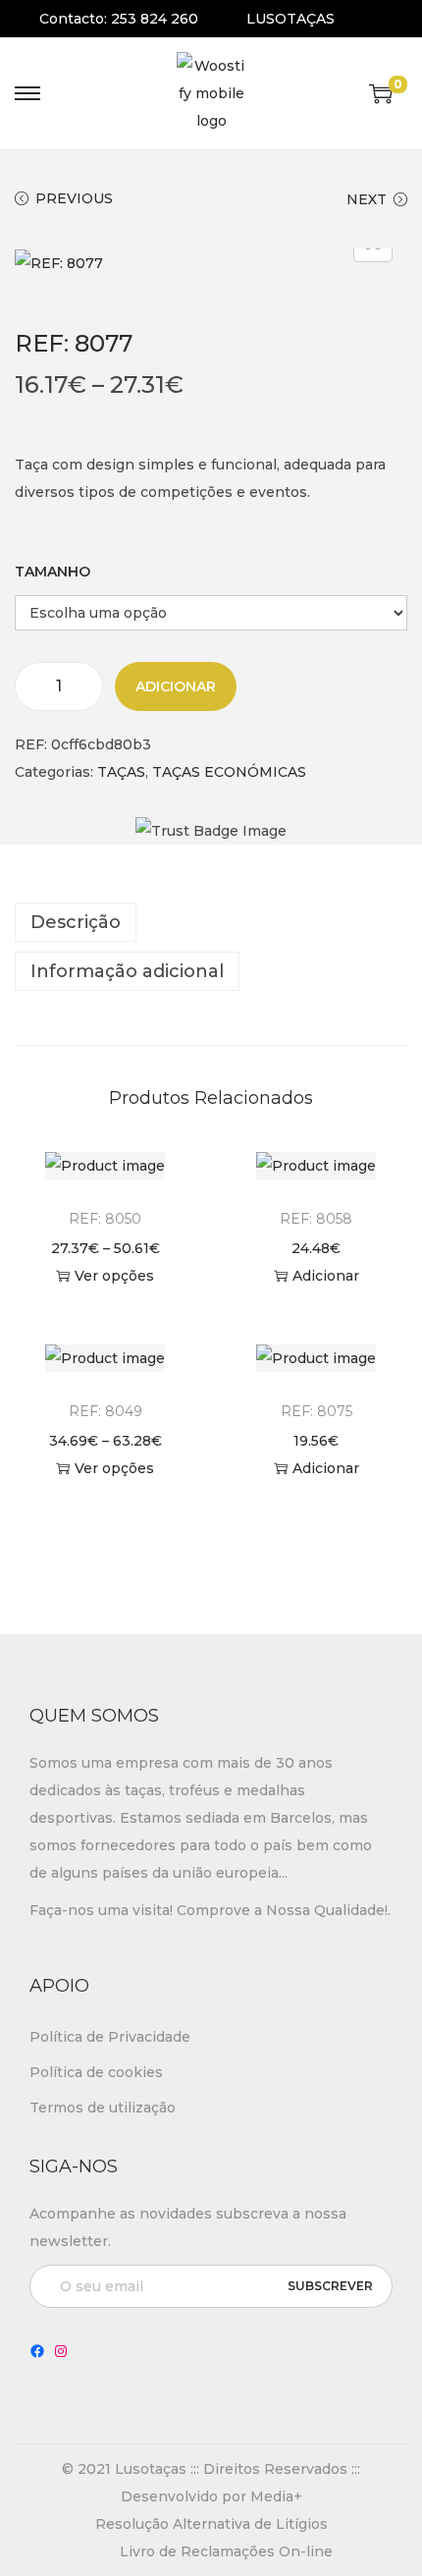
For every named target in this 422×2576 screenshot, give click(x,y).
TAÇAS (121, 772)
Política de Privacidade (110, 2037)
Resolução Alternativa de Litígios (211, 2524)
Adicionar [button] (326, 1276)
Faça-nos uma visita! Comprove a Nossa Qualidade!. (210, 1910)
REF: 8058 (316, 1219)
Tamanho (53, 572)
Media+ (276, 2496)
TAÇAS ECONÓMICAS (229, 772)
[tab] (211, 922)
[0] (381, 93)
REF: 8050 (105, 1219)
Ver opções (114, 1276)
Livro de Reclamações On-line (226, 2551)
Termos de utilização (103, 2108)
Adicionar (176, 686)
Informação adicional (127, 971)
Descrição (76, 922)
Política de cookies (96, 2072)
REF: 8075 (316, 1411)
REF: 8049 (105, 1411)
